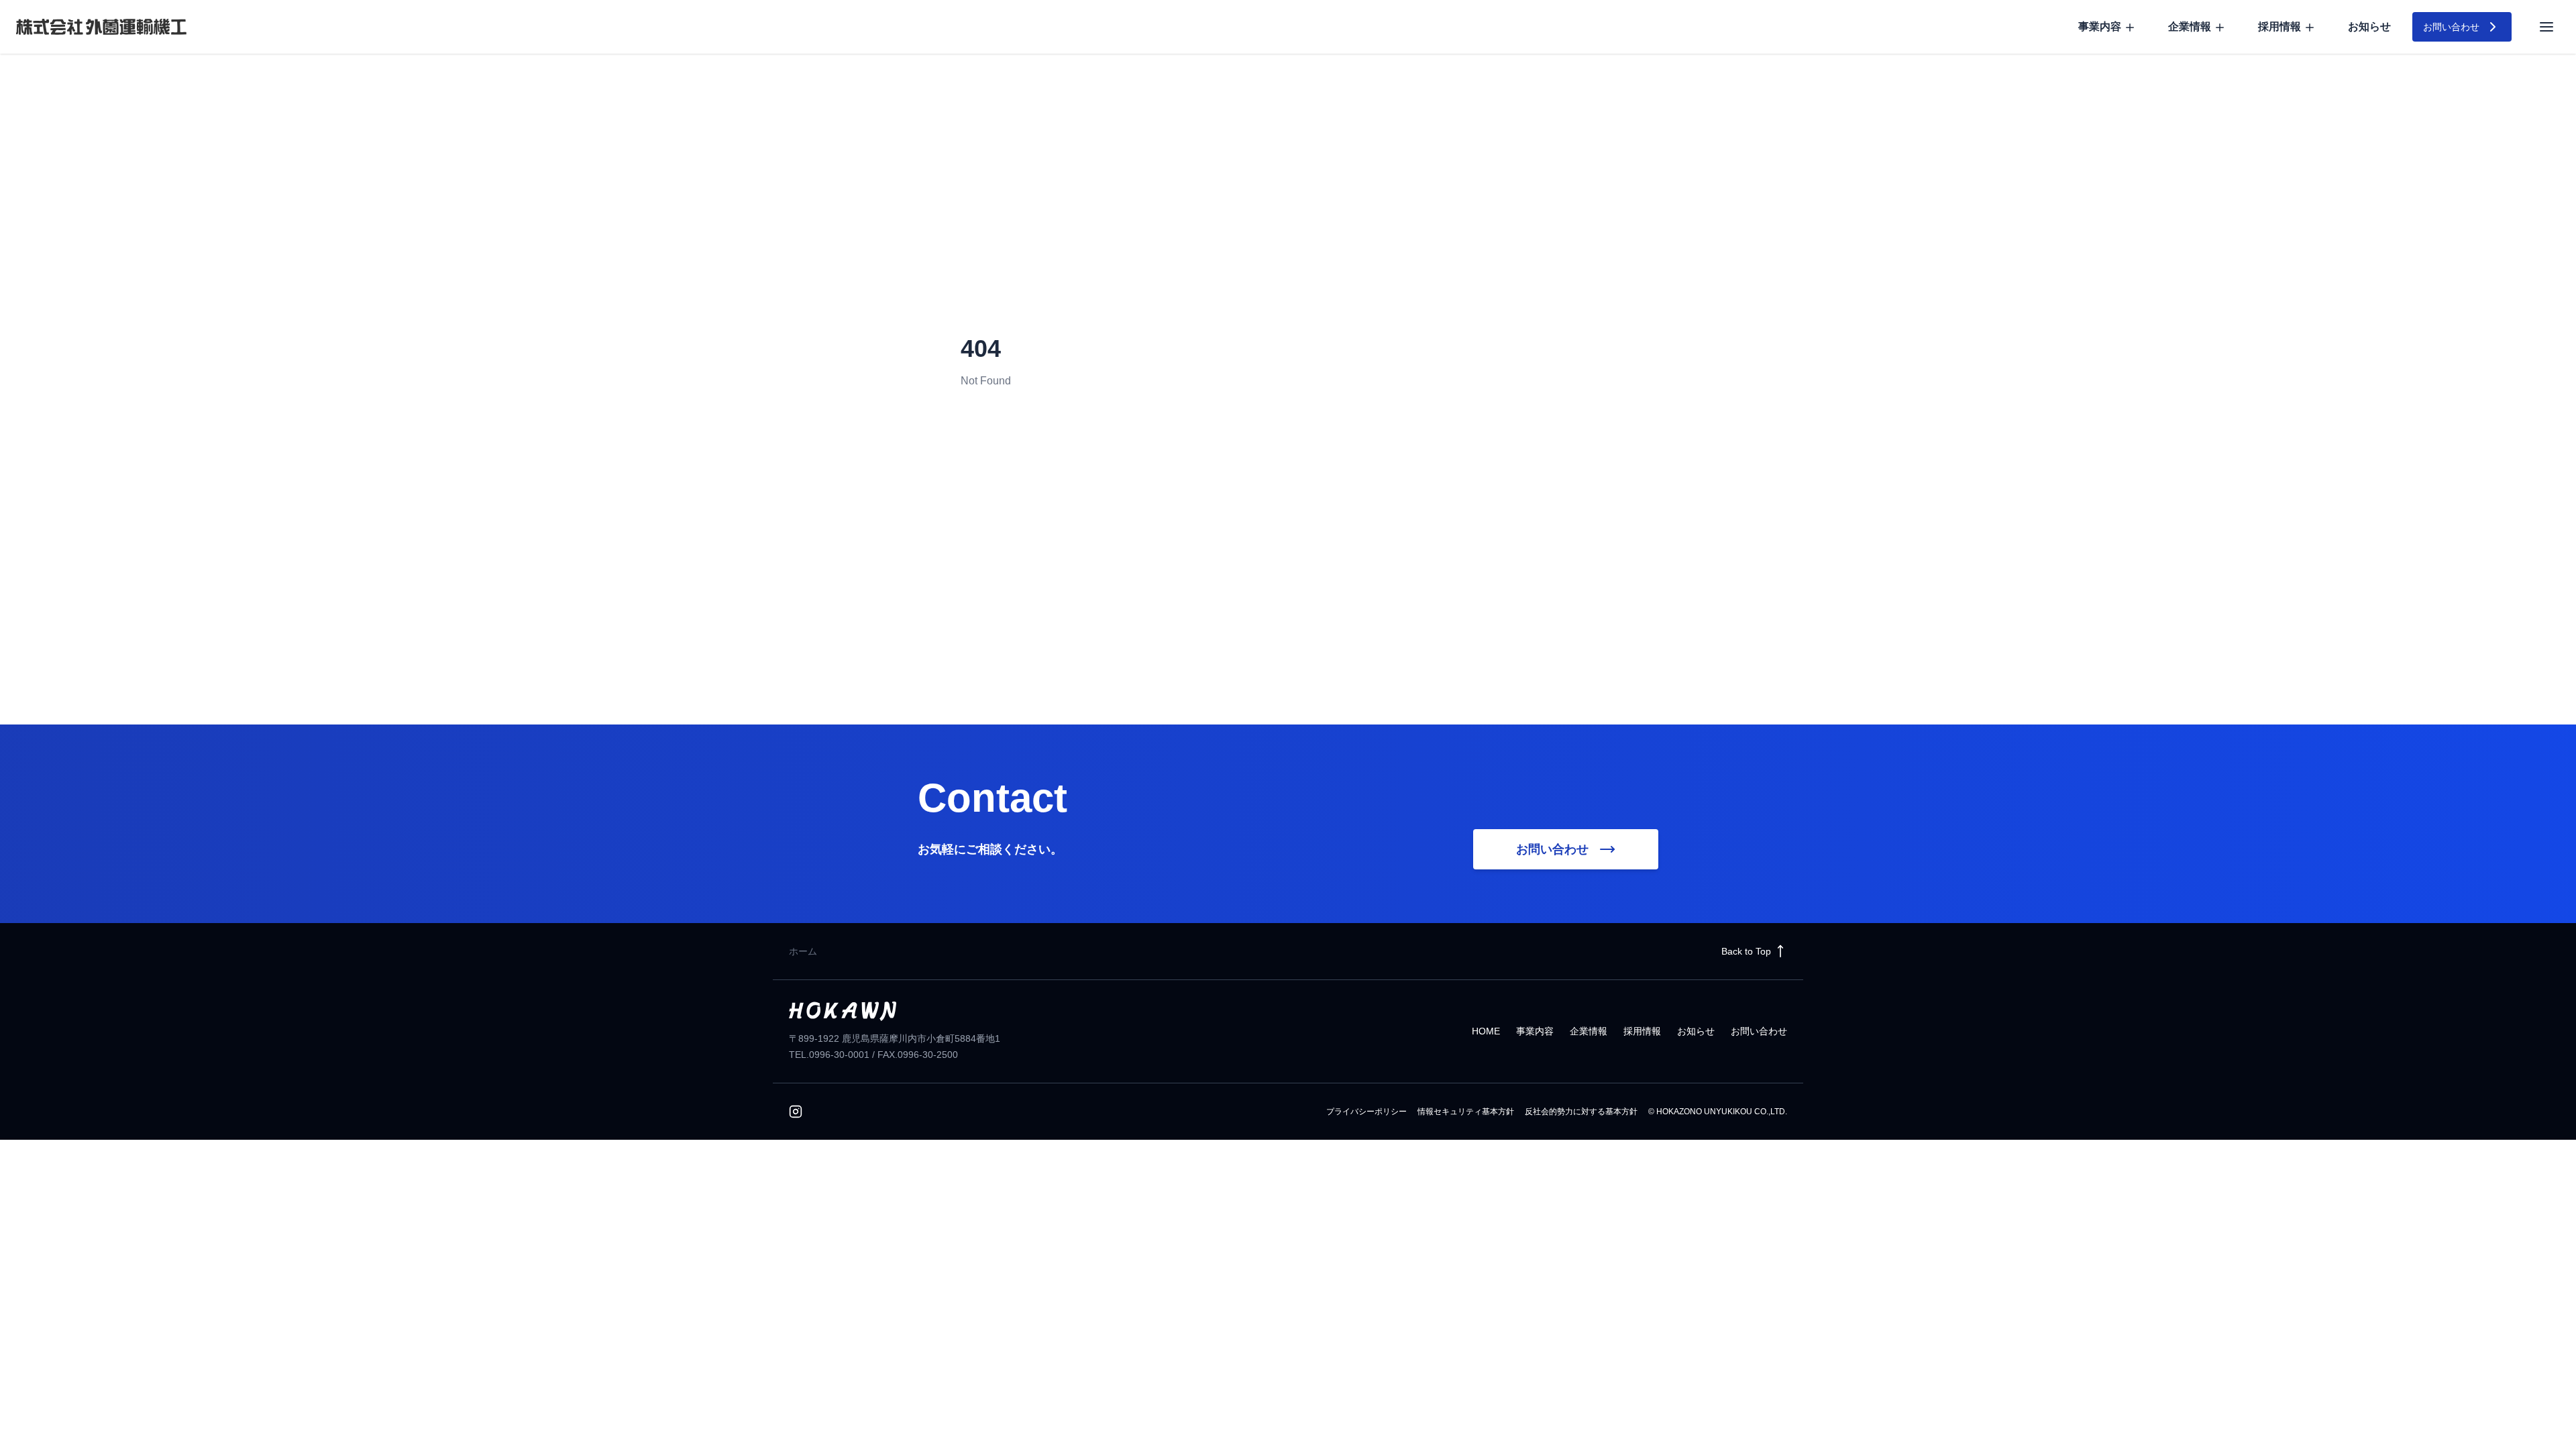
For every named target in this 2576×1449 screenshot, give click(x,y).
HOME (1486, 1031)
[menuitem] (2107, 27)
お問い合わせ (1759, 1031)
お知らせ (2369, 26)
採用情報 (1642, 1031)
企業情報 (1589, 1031)
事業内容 (1535, 1031)
